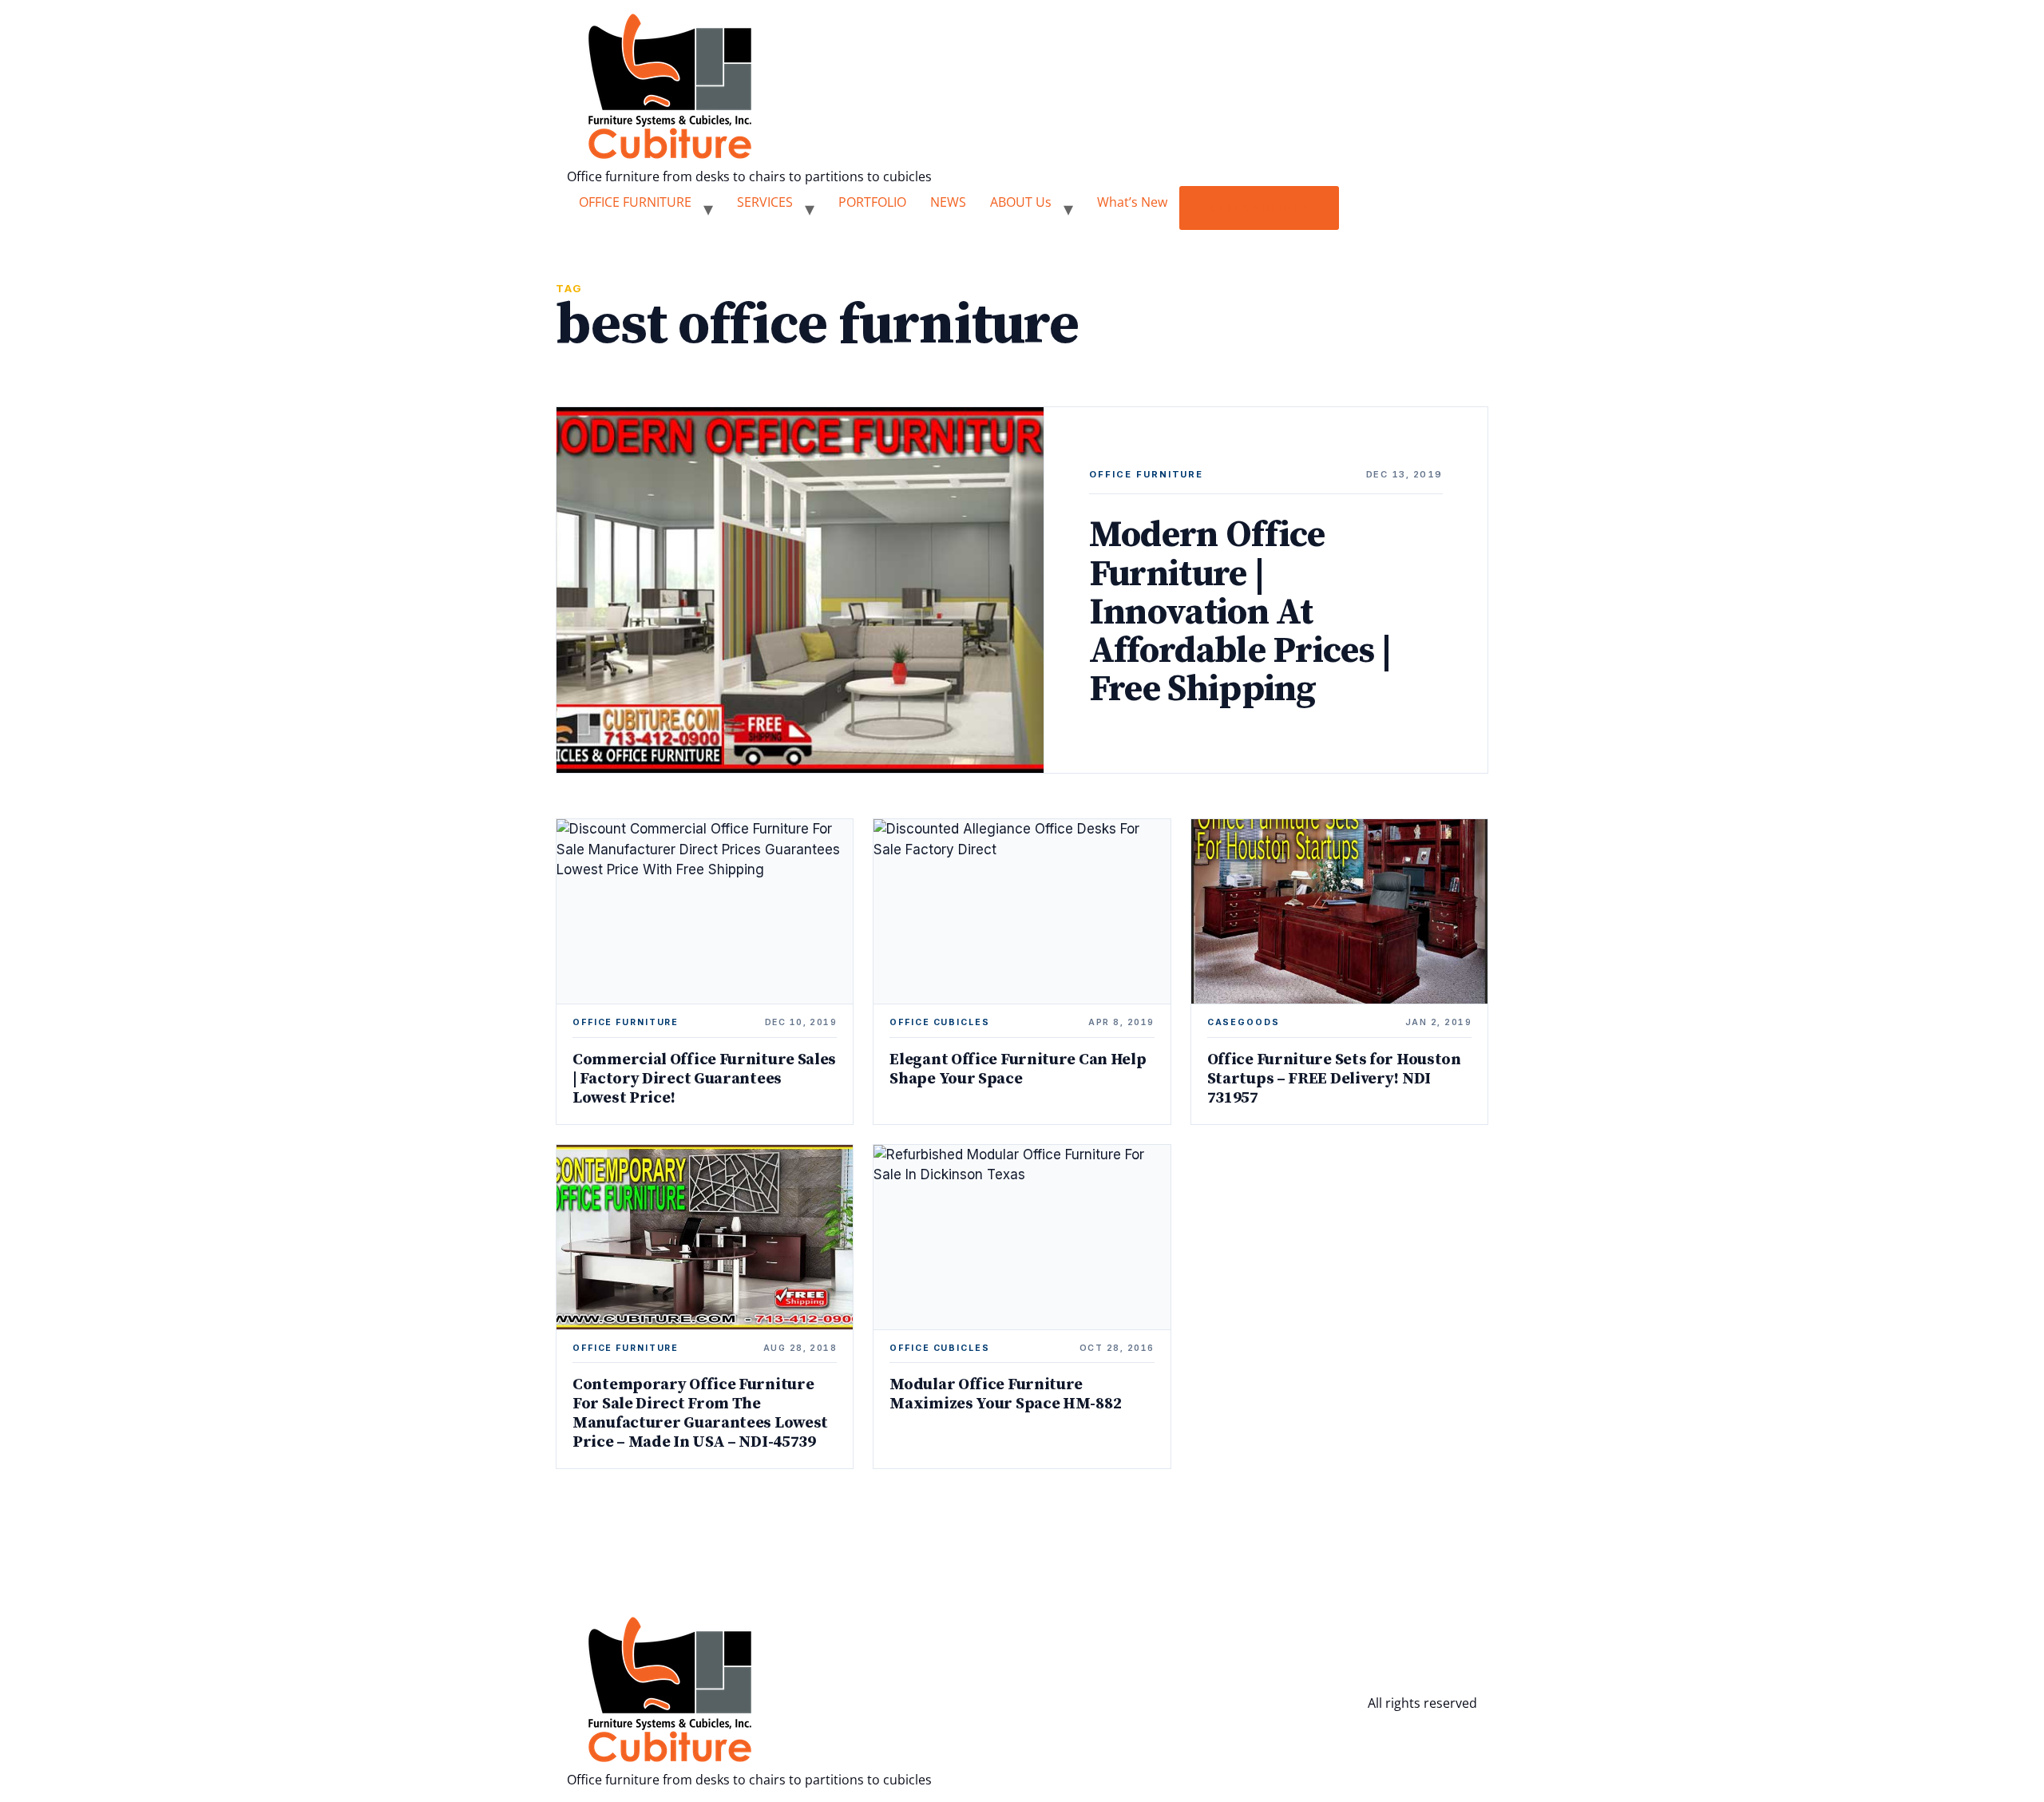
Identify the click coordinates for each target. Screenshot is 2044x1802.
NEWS (948, 202)
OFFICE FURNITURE (635, 202)
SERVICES (765, 202)
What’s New (1132, 202)
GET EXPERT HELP (1259, 208)
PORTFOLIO (872, 202)
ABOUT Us (1021, 202)
